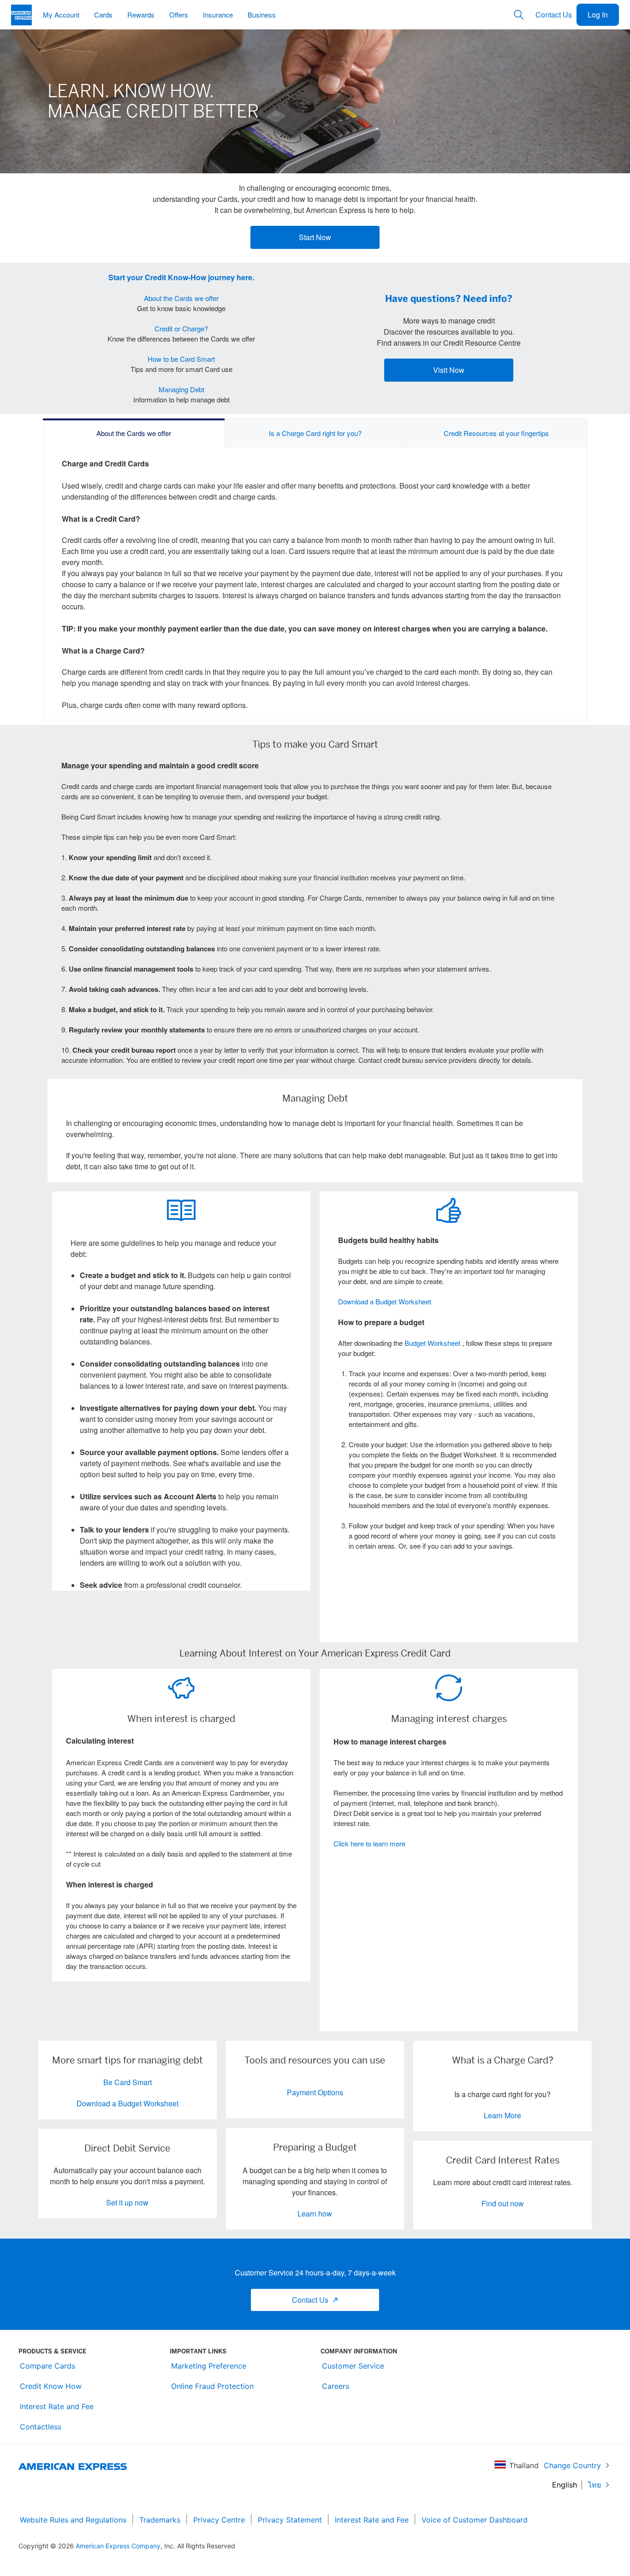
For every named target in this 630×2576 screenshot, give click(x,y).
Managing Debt (181, 389)
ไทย (594, 2485)
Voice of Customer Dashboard (475, 2520)
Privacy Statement (290, 2520)
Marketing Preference (209, 2366)
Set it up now (127, 2202)
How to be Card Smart (181, 359)
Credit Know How (51, 2386)
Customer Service (353, 2366)
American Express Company (118, 2546)
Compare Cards (48, 2366)
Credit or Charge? (181, 328)
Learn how (315, 2213)
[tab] (134, 433)
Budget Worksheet (432, 1343)
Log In (598, 15)
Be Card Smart (128, 2082)
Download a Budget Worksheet (385, 1301)
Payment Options (315, 2092)
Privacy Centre (219, 2520)
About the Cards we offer (181, 298)
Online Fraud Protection (212, 2386)
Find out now (503, 2203)
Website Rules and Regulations (73, 2520)
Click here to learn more (369, 1843)
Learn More (502, 2115)
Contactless (41, 2427)
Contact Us (554, 15)
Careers (336, 2386)
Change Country (572, 2465)
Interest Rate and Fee (57, 2406)
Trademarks (160, 2520)
